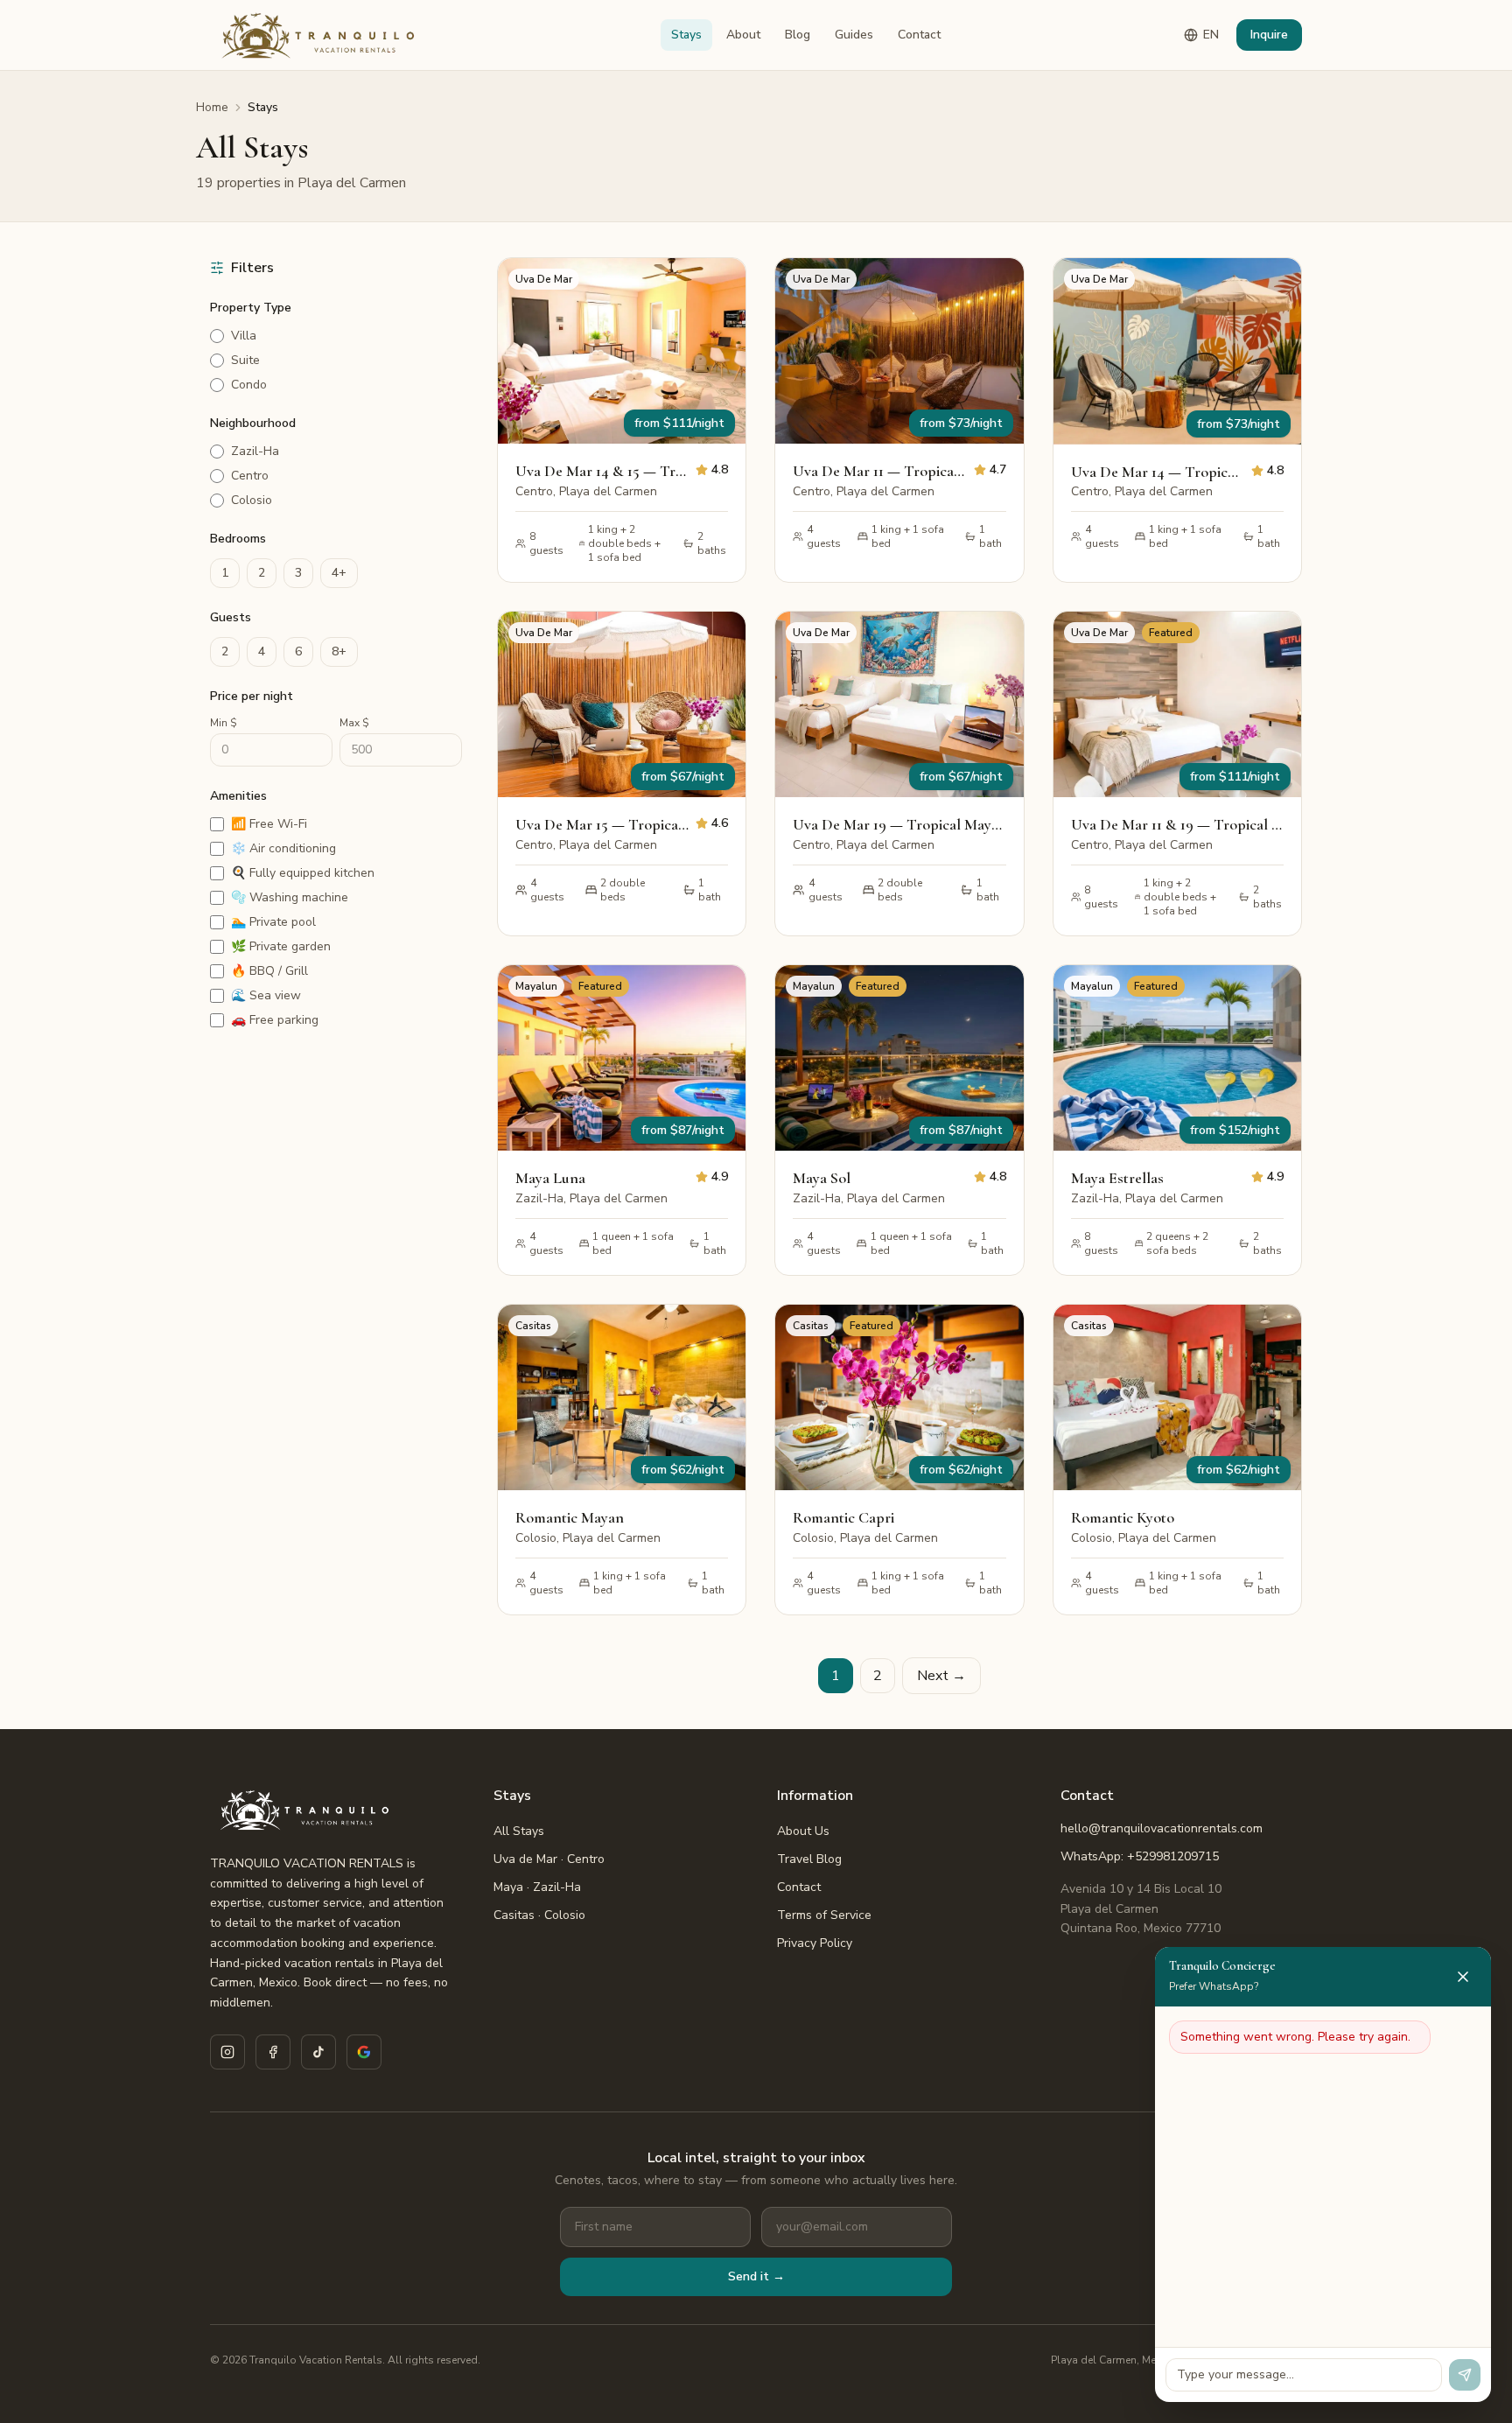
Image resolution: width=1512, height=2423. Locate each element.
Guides (854, 35)
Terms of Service (824, 1915)
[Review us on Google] (364, 2052)
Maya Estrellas (1117, 1178)
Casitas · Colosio (539, 1915)
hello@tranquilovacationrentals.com (1162, 1828)
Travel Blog (809, 1859)
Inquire (1269, 35)
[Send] (1465, 2375)
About (743, 35)
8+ (339, 651)
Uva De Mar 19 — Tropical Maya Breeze (899, 824)
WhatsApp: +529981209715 (1140, 1856)
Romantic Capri (843, 1517)
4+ (339, 573)
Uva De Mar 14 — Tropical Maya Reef (1158, 472)
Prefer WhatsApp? (1214, 1986)
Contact (919, 35)
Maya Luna (550, 1178)
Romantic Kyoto (1123, 1517)
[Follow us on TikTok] (318, 2052)
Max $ (354, 723)
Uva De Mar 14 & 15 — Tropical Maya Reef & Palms (602, 471)
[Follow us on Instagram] (227, 2052)
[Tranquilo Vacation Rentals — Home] (322, 35)
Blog (798, 35)
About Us (803, 1831)
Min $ (224, 723)
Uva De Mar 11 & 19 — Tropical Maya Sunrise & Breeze (1177, 824)
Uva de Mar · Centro (549, 1859)
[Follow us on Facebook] (273, 2052)
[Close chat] (1463, 1977)
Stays (686, 35)
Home (212, 107)
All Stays (519, 1831)
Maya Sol (822, 1178)
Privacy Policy (815, 1943)
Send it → (756, 2276)
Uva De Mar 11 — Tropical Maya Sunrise (879, 471)
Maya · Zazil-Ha (537, 1887)
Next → (941, 1676)
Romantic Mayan (570, 1517)
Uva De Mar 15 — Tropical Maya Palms (602, 824)
